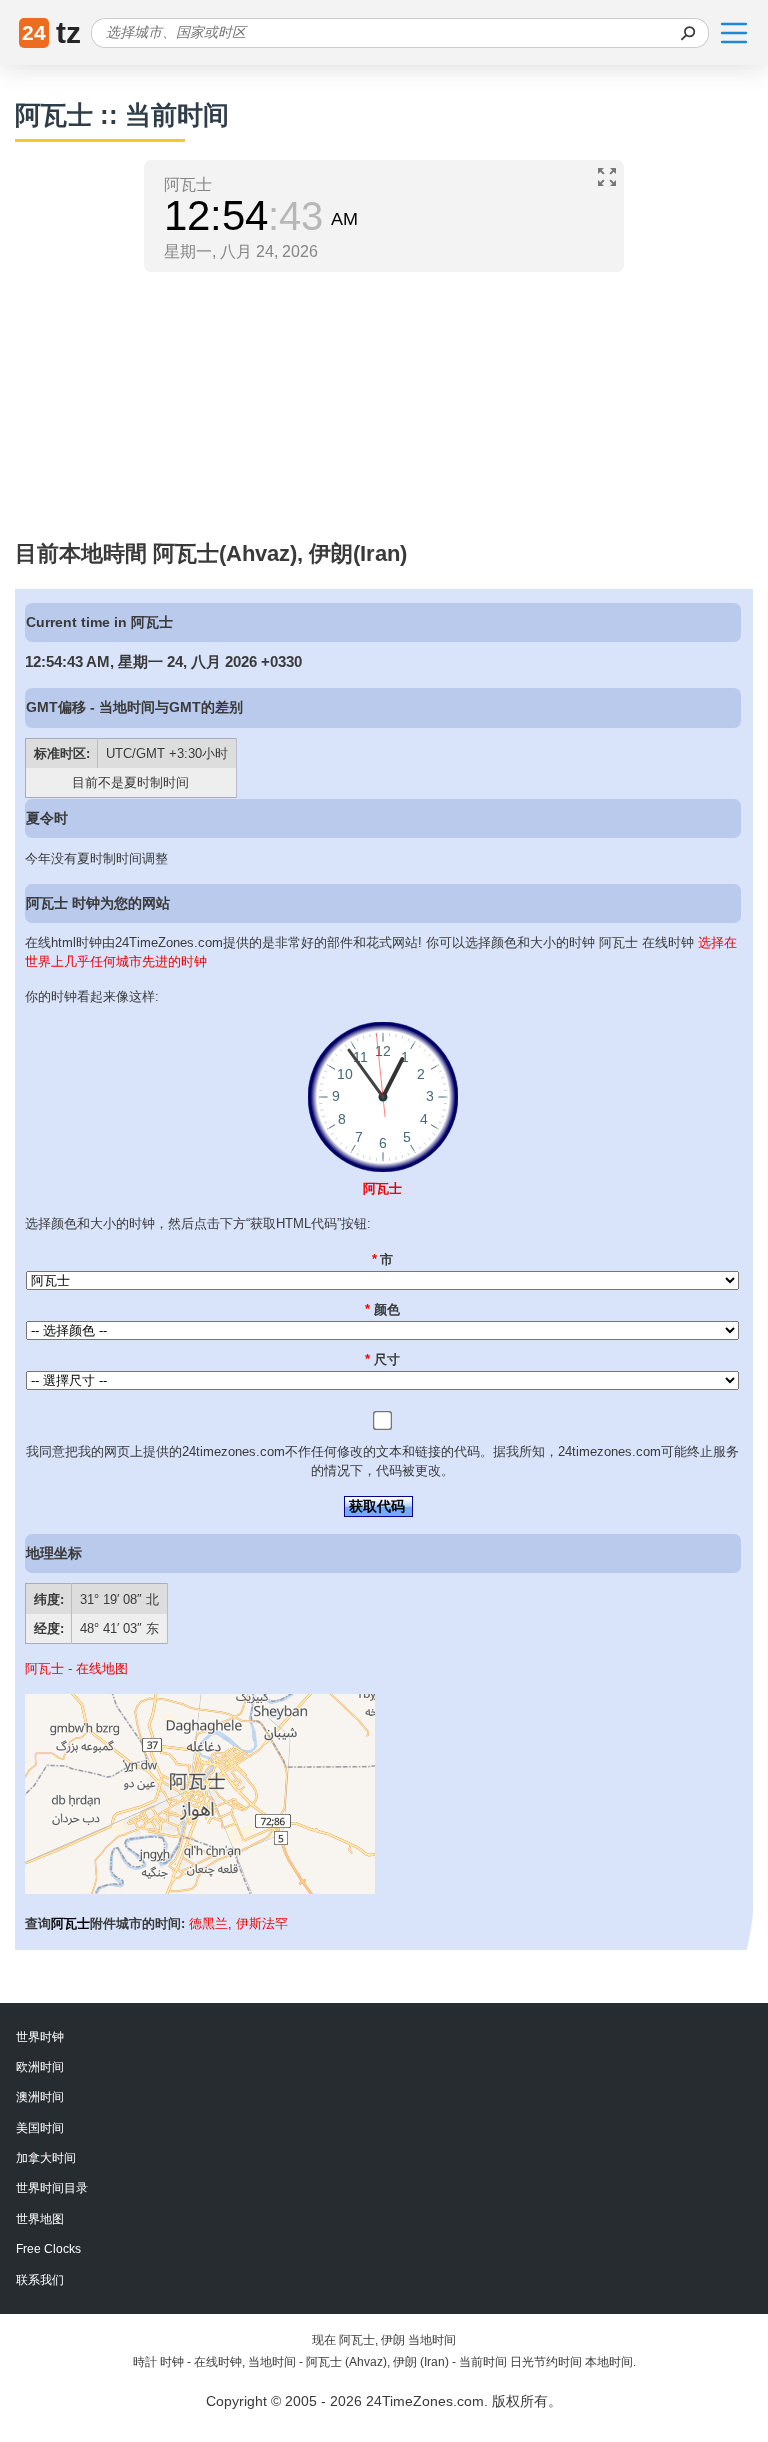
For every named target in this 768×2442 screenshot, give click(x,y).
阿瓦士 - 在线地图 (76, 1668)
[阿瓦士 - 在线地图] (200, 1889)
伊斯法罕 (262, 1923)
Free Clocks (48, 2249)
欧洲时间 (40, 2067)
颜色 (382, 1309)
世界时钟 (40, 2037)
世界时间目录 (52, 2188)
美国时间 (40, 2128)
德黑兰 (208, 1923)
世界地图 (40, 2219)
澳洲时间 (40, 2097)
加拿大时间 (46, 2158)
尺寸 (382, 1359)
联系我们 (40, 2280)
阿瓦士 (382, 1188)
